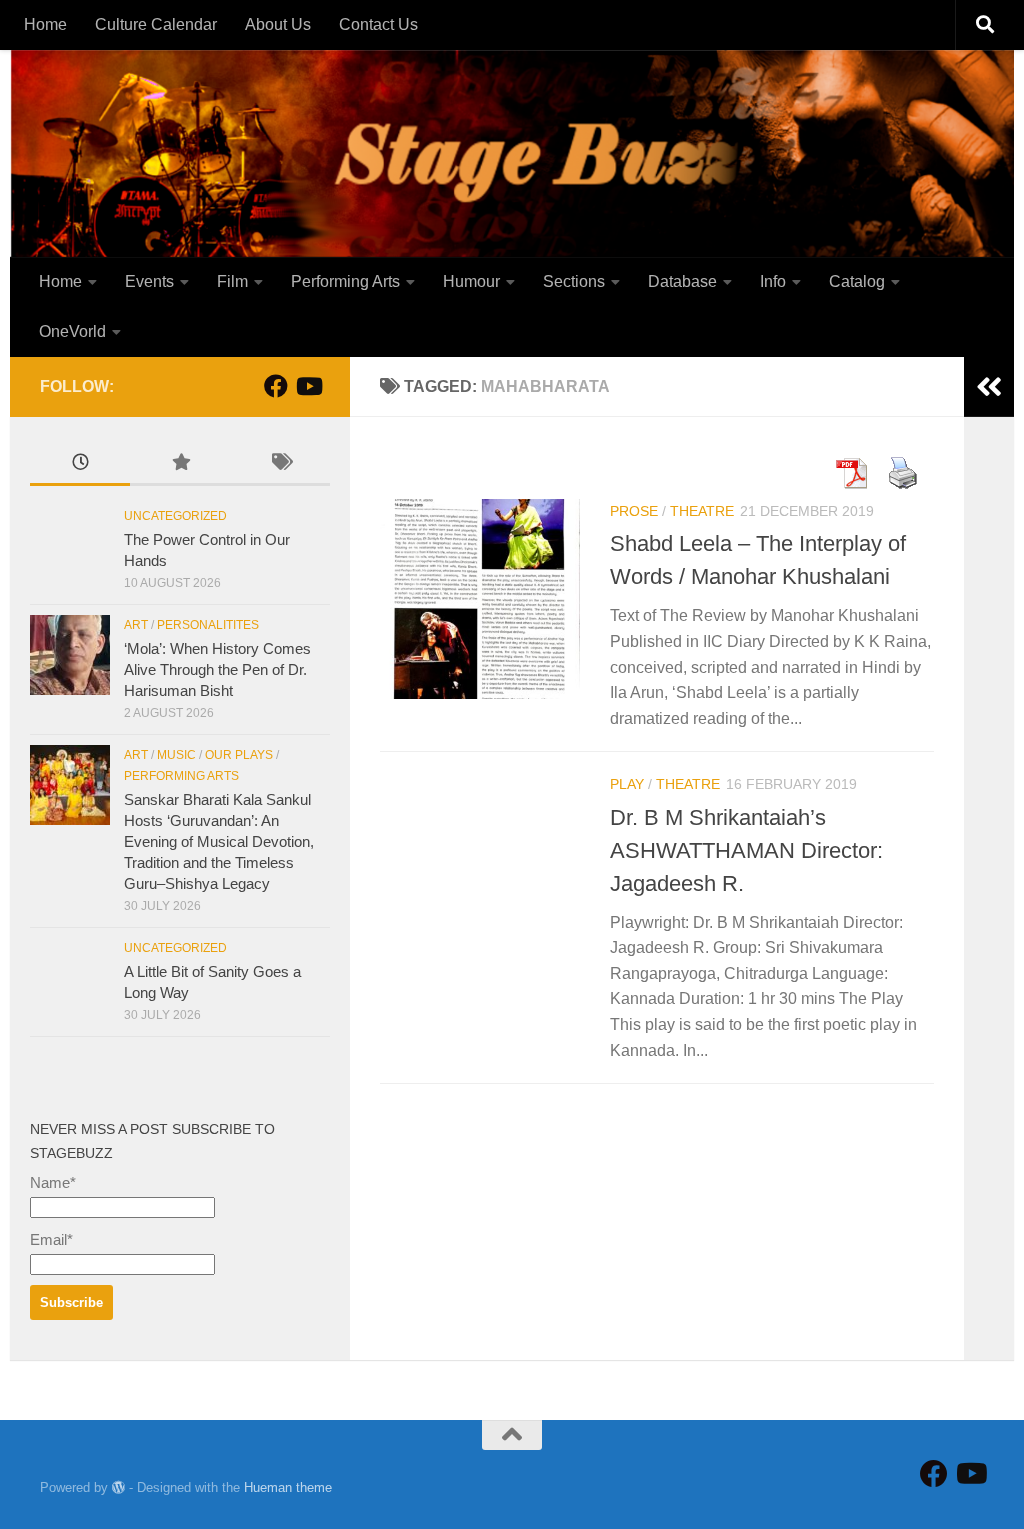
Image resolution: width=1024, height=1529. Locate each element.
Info (773, 281)
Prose (634, 511)
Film (232, 281)
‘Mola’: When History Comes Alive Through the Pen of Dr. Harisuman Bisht (217, 669)
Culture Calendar (156, 24)
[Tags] (280, 464)
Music (176, 755)
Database (682, 281)
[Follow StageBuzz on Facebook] (276, 386)
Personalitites (208, 625)
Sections (574, 281)
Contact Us (378, 24)
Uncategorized (175, 516)
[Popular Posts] (180, 464)
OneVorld (72, 331)
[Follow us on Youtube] (308, 386)
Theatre (702, 511)
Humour (471, 281)
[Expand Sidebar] (989, 387)
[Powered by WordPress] (118, 1487)
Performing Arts (345, 281)
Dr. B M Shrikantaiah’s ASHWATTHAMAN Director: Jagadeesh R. (746, 850)
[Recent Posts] (80, 464)
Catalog (857, 281)
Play (627, 784)
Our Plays (239, 755)
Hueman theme (288, 1487)
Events (149, 281)
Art (136, 625)
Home (45, 24)
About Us (278, 24)
